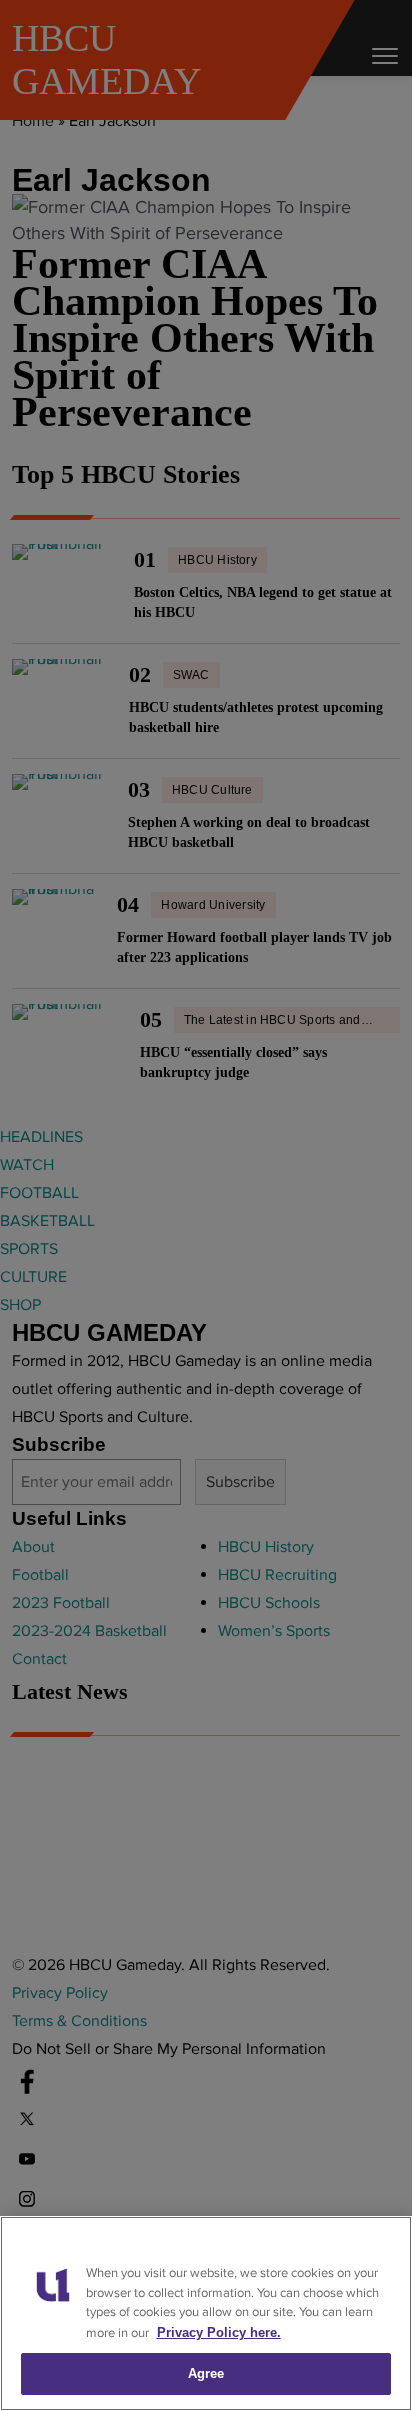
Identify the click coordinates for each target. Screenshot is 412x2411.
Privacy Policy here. (219, 2332)
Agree (206, 2373)
